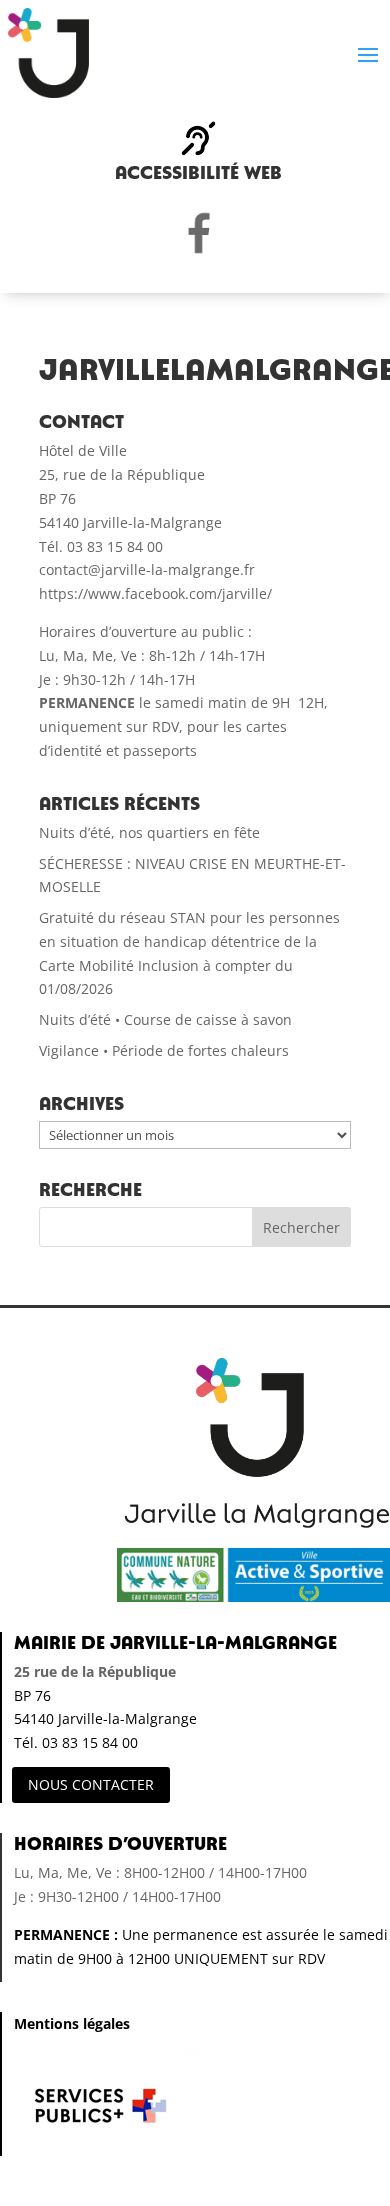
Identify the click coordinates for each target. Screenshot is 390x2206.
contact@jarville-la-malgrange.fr (147, 569)
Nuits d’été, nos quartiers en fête (149, 832)
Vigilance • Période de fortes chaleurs (164, 1050)
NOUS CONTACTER (91, 1784)
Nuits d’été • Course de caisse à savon (165, 1019)
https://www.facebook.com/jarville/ (155, 593)
